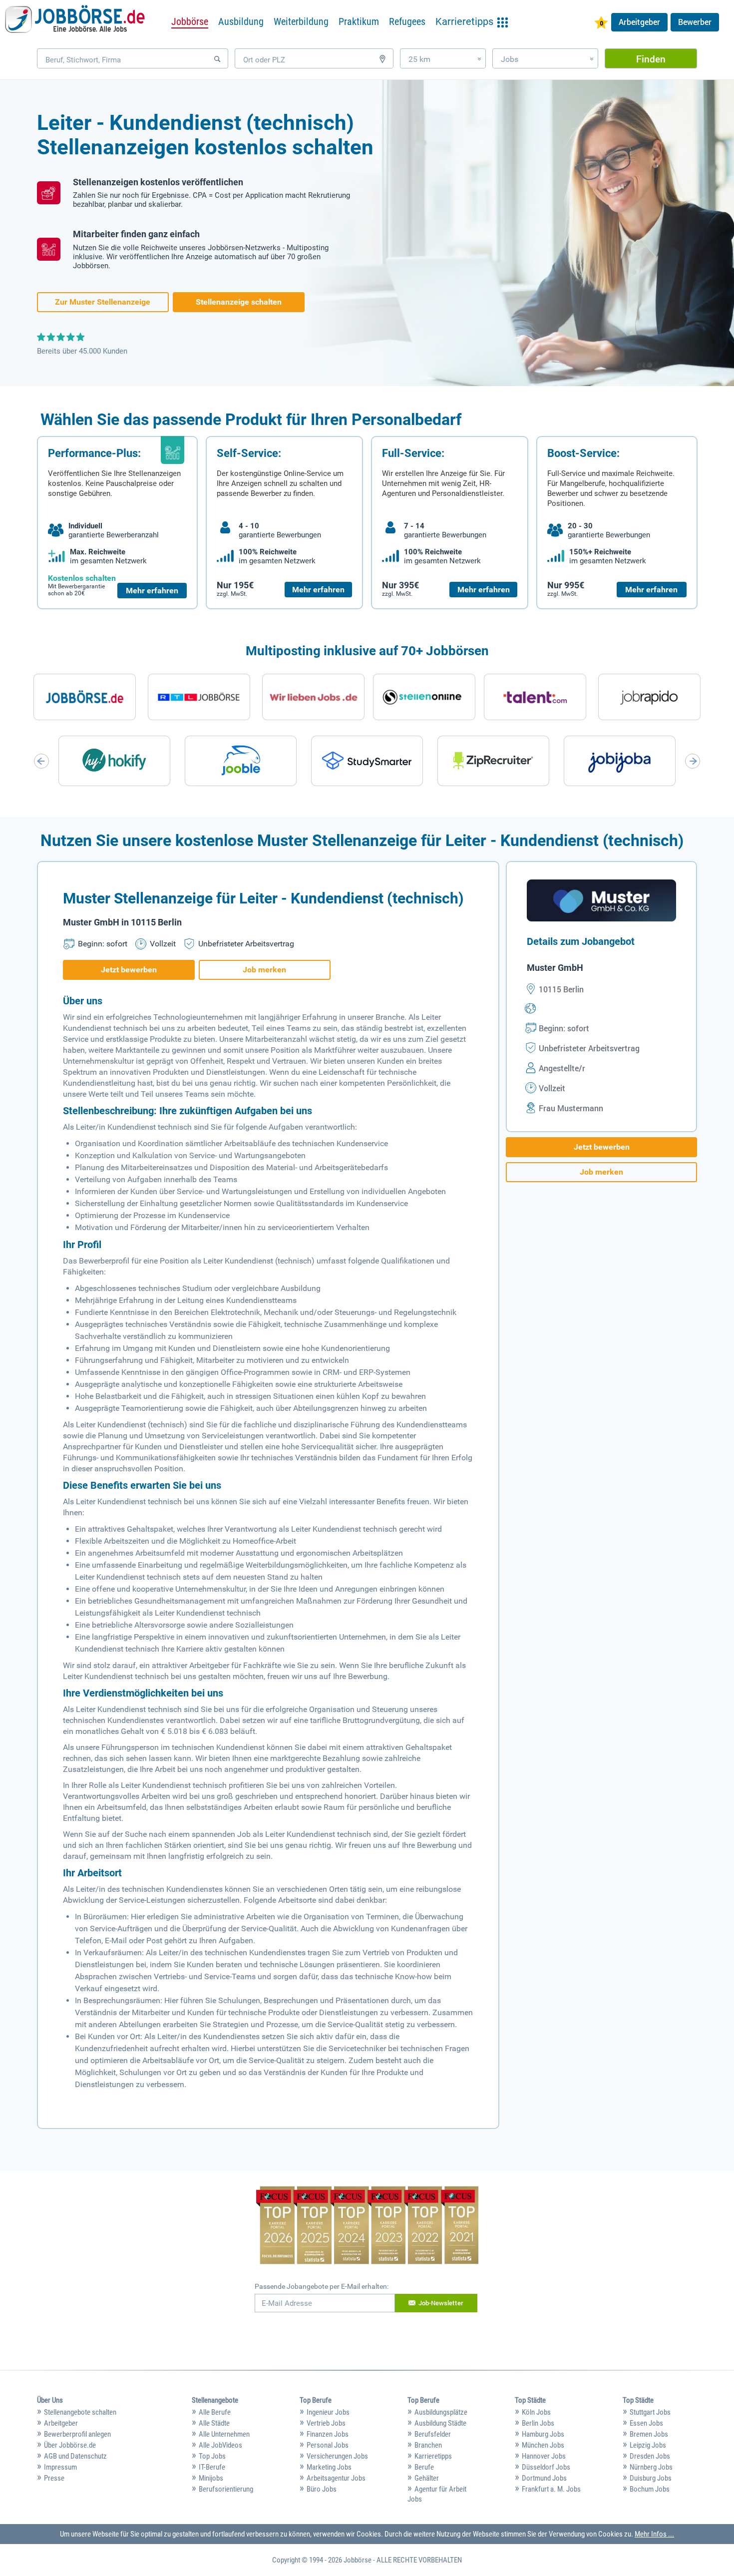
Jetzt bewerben (129, 970)
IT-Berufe (212, 2467)
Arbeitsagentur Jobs (336, 2478)
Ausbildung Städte (440, 2423)
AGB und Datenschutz (75, 2456)
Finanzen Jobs (328, 2434)
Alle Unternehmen (224, 2434)
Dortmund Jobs (544, 2478)
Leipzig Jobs (648, 2445)
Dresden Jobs (650, 2456)
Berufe (424, 2467)
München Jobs (543, 2445)
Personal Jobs (328, 2445)
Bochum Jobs (650, 2489)
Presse (54, 2478)
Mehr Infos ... (654, 2534)
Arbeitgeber (639, 22)
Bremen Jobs (649, 2434)
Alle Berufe (215, 2412)
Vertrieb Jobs (326, 2423)
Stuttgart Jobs (650, 2412)
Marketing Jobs (329, 2467)
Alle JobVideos (220, 2445)
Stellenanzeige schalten (239, 302)
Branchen (428, 2445)
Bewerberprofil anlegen (77, 2434)
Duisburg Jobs (651, 2478)
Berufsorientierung (226, 2489)
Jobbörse (190, 21)
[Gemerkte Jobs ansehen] (601, 24)
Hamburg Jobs (543, 2434)
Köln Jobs (536, 2412)
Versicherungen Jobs (337, 2456)
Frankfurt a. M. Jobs (551, 2489)
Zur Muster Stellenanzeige (103, 302)
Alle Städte (214, 2423)
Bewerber (695, 22)
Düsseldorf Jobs (546, 2467)
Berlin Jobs (538, 2423)
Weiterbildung (301, 21)
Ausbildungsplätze (441, 2412)
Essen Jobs (646, 2423)
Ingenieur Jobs (328, 2412)
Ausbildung (241, 21)
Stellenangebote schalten (80, 2412)
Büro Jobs (322, 2489)
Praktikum (359, 21)
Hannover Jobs (544, 2456)
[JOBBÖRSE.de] (75, 21)
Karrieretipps (433, 2456)
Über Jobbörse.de (70, 2445)
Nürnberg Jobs (651, 2467)
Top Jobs (212, 2456)
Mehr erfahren (152, 591)
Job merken (264, 970)
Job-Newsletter (441, 2303)
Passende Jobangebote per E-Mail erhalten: (322, 2286)
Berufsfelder (433, 2434)
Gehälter (427, 2478)
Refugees (407, 21)
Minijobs (211, 2478)
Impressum (60, 2467)
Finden (651, 59)
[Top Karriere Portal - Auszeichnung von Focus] (367, 2226)
